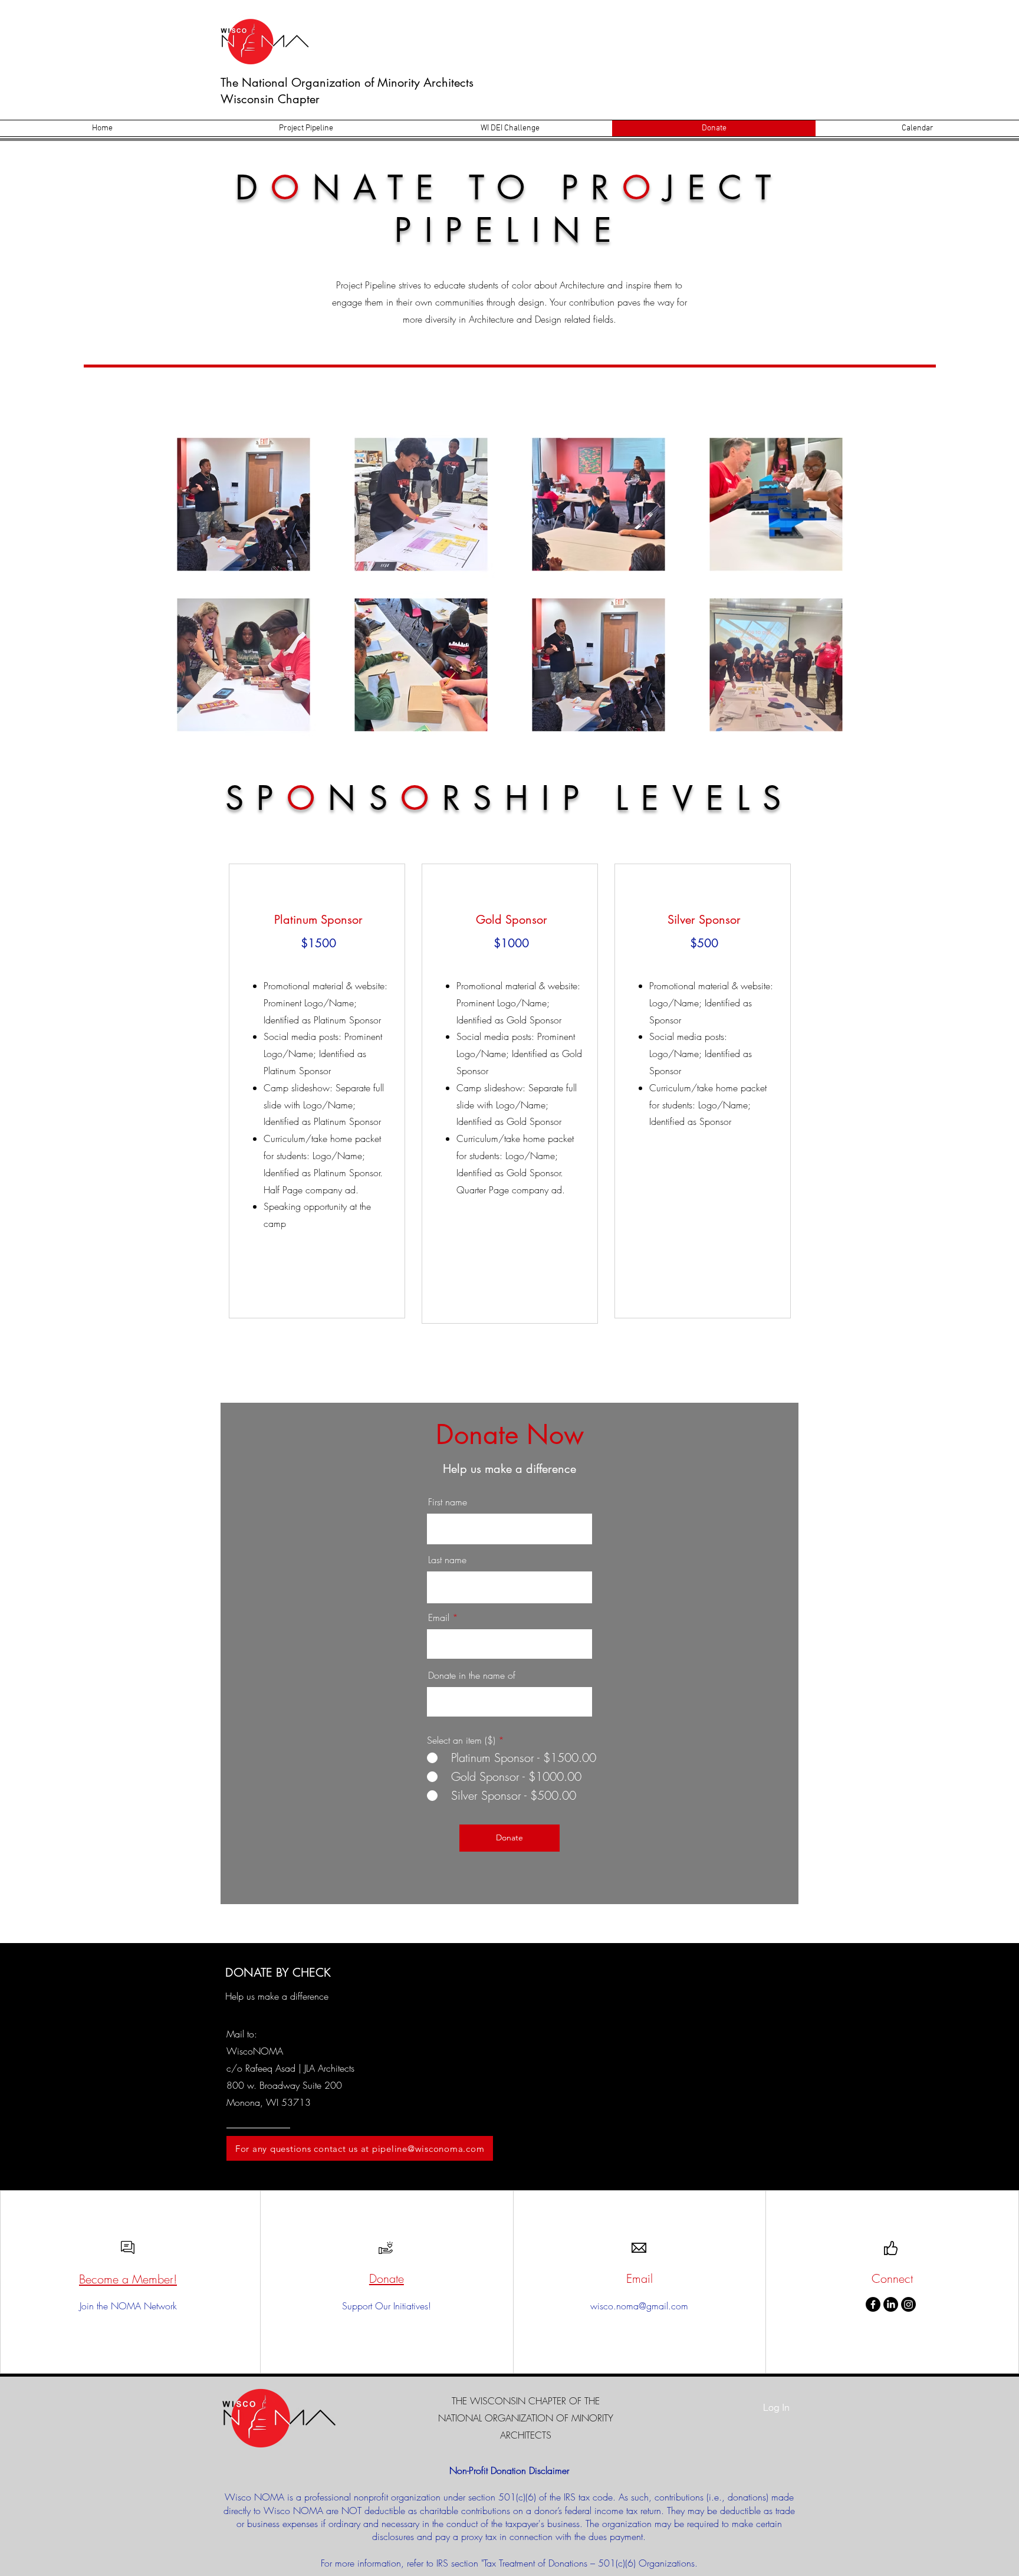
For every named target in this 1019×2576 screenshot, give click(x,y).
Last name (447, 1560)
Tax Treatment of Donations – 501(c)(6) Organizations (589, 2563)
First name (448, 1502)
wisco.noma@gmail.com (639, 2306)
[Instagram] (908, 2304)
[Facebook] (873, 2304)
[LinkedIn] (891, 2304)
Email (439, 1617)
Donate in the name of (472, 1675)
